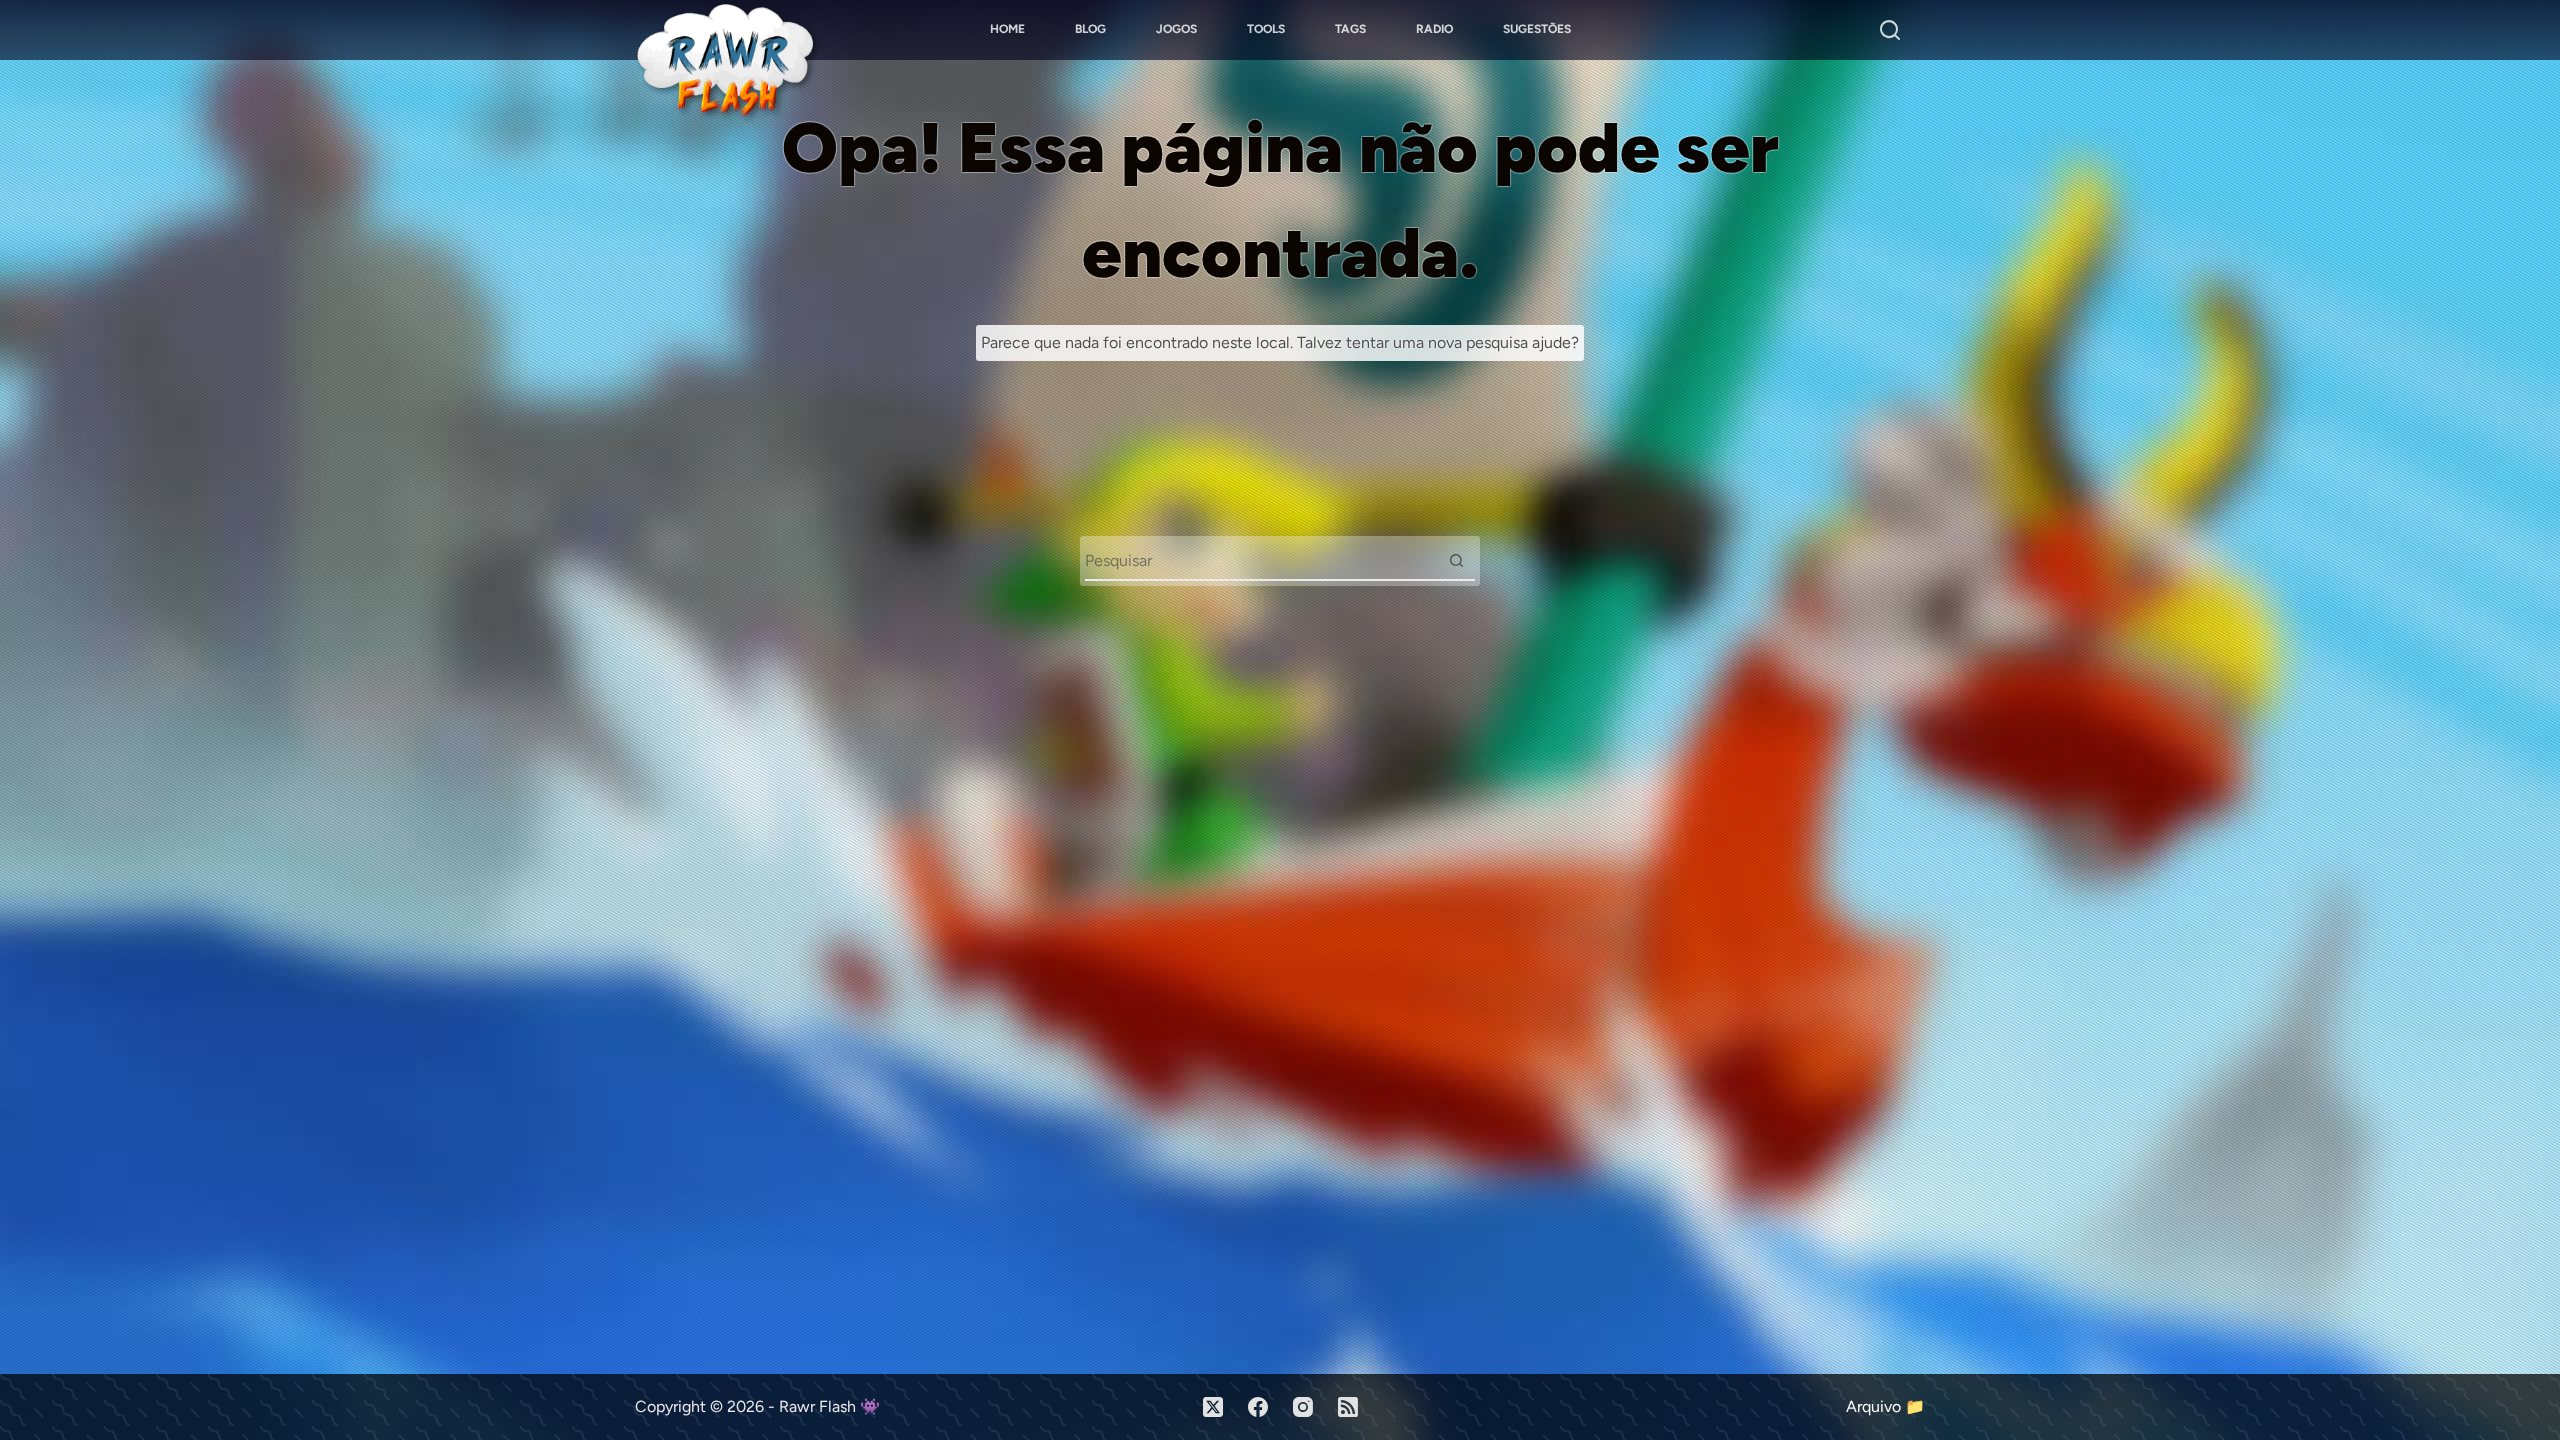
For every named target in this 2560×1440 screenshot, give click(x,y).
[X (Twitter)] (1213, 1407)
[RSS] (1348, 1407)
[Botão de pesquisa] (1456, 560)
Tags (1350, 29)
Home (1007, 29)
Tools (1266, 29)
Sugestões (1537, 29)
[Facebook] (1258, 1407)
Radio (1434, 29)
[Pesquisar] (1890, 30)
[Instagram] (1303, 1407)
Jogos (1176, 29)
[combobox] (1261, 560)
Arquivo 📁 (1885, 1406)
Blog (1090, 29)
